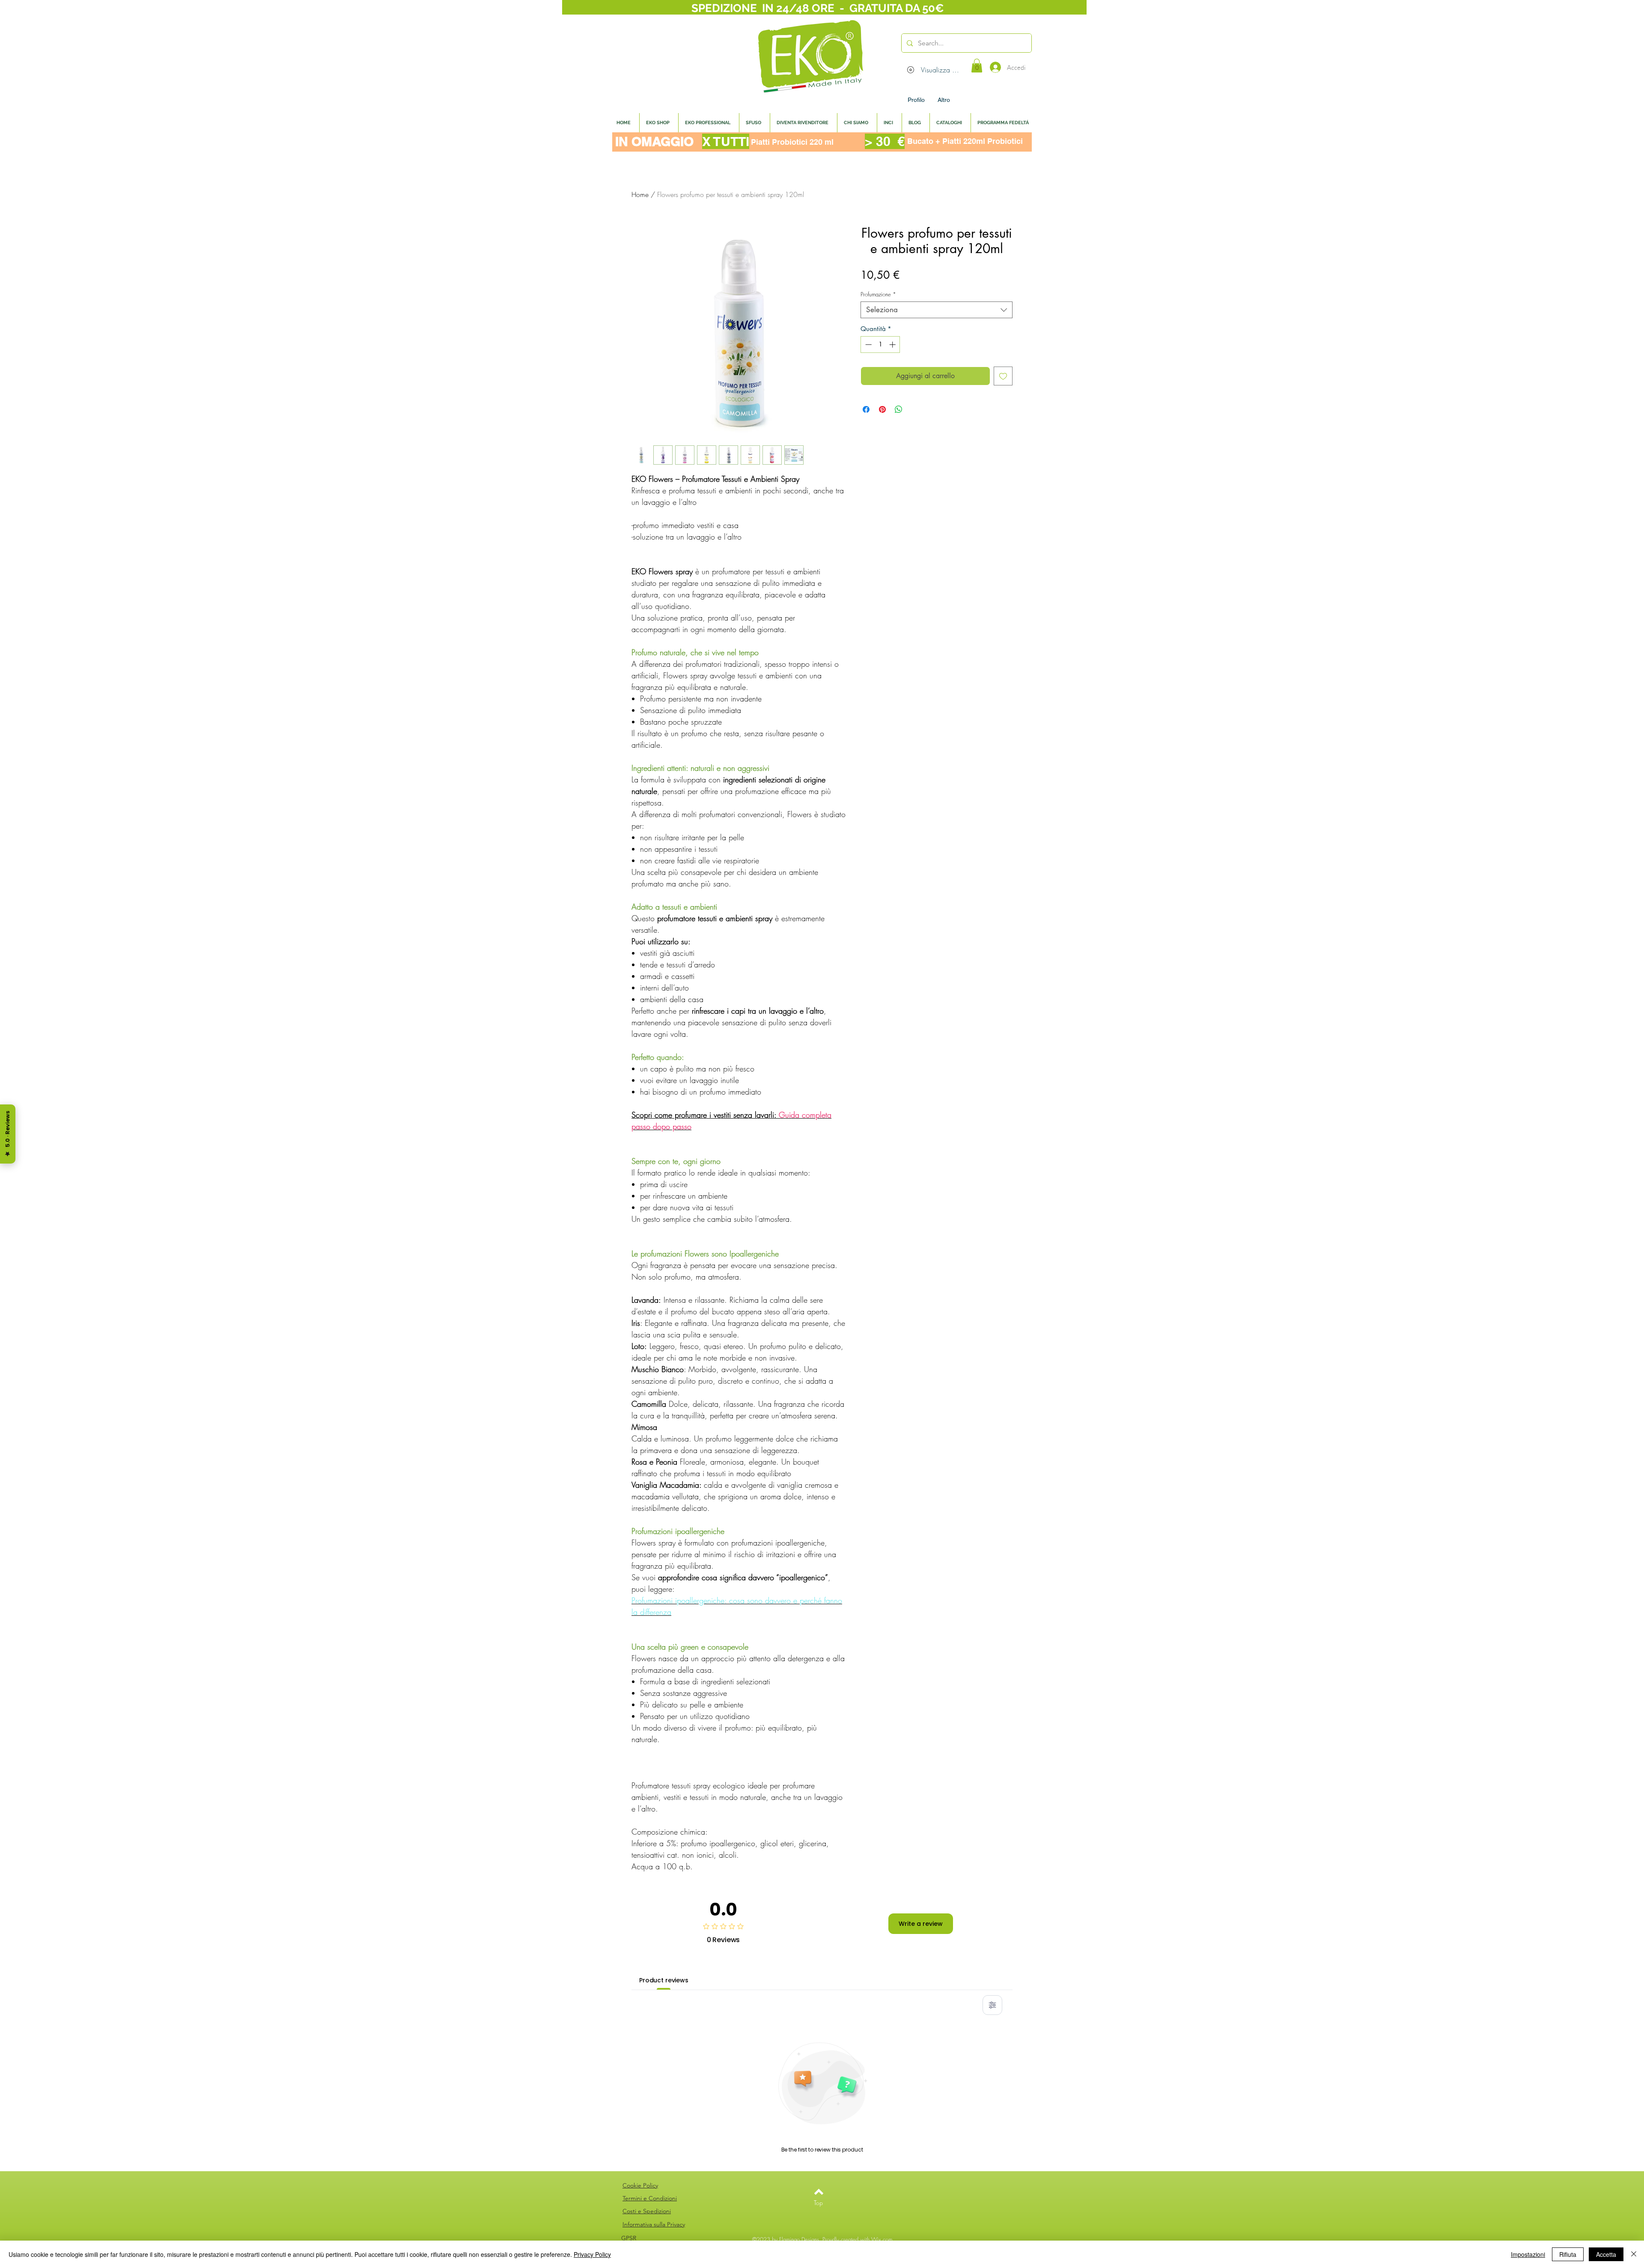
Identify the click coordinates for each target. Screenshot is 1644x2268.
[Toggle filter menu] (992, 2005)
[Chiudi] (1634, 2254)
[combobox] (937, 310)
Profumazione (878, 294)
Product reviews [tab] (664, 1980)
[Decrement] (868, 345)
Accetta (1606, 2254)
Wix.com (882, 2239)
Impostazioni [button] (1528, 2254)
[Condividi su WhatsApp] (899, 409)
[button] (977, 66)
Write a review (921, 1924)
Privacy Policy (592, 2254)
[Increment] (893, 345)
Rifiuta (1568, 2254)
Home (640, 194)
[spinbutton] (880, 345)
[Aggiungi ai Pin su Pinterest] (882, 409)
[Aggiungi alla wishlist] (1003, 376)
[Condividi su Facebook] (866, 409)
